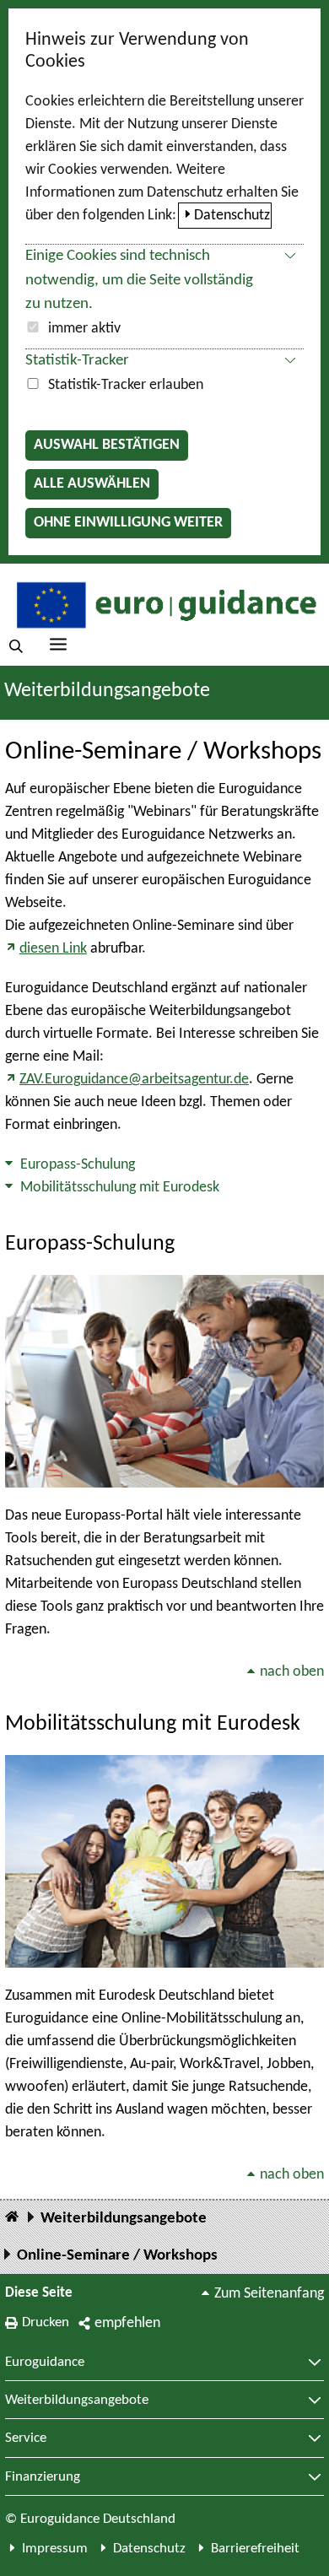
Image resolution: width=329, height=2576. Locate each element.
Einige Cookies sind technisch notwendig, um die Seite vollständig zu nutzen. (139, 281)
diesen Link (53, 949)
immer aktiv (84, 329)
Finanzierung (43, 2477)
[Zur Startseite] (164, 604)
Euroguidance (45, 2363)
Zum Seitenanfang (269, 2294)
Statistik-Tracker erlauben (126, 385)
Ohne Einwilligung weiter (128, 523)
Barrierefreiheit (255, 2549)
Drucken (46, 2322)
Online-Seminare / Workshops (117, 2256)
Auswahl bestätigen (107, 445)
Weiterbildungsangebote (107, 691)
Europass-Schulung (78, 1165)
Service (26, 2438)
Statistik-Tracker (77, 361)
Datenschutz (232, 216)
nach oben (292, 1672)
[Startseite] (12, 2218)
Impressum (55, 2549)
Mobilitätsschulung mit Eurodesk (120, 1188)
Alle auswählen (92, 484)
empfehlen (127, 2323)
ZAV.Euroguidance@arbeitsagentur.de (134, 1080)
